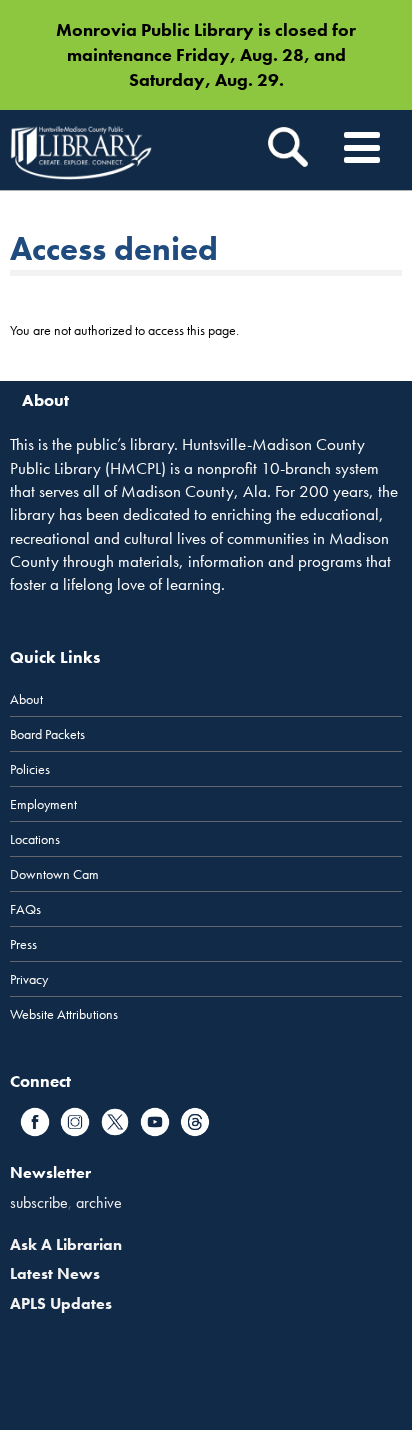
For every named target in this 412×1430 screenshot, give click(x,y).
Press (23, 944)
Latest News (55, 1273)
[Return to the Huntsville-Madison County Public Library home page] (81, 150)
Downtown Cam (54, 874)
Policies (30, 769)
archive (99, 1202)
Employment (43, 804)
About (26, 699)
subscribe (39, 1202)
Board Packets (47, 734)
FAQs (25, 909)
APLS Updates (61, 1303)
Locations (35, 839)
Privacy (29, 979)
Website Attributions (64, 1014)
